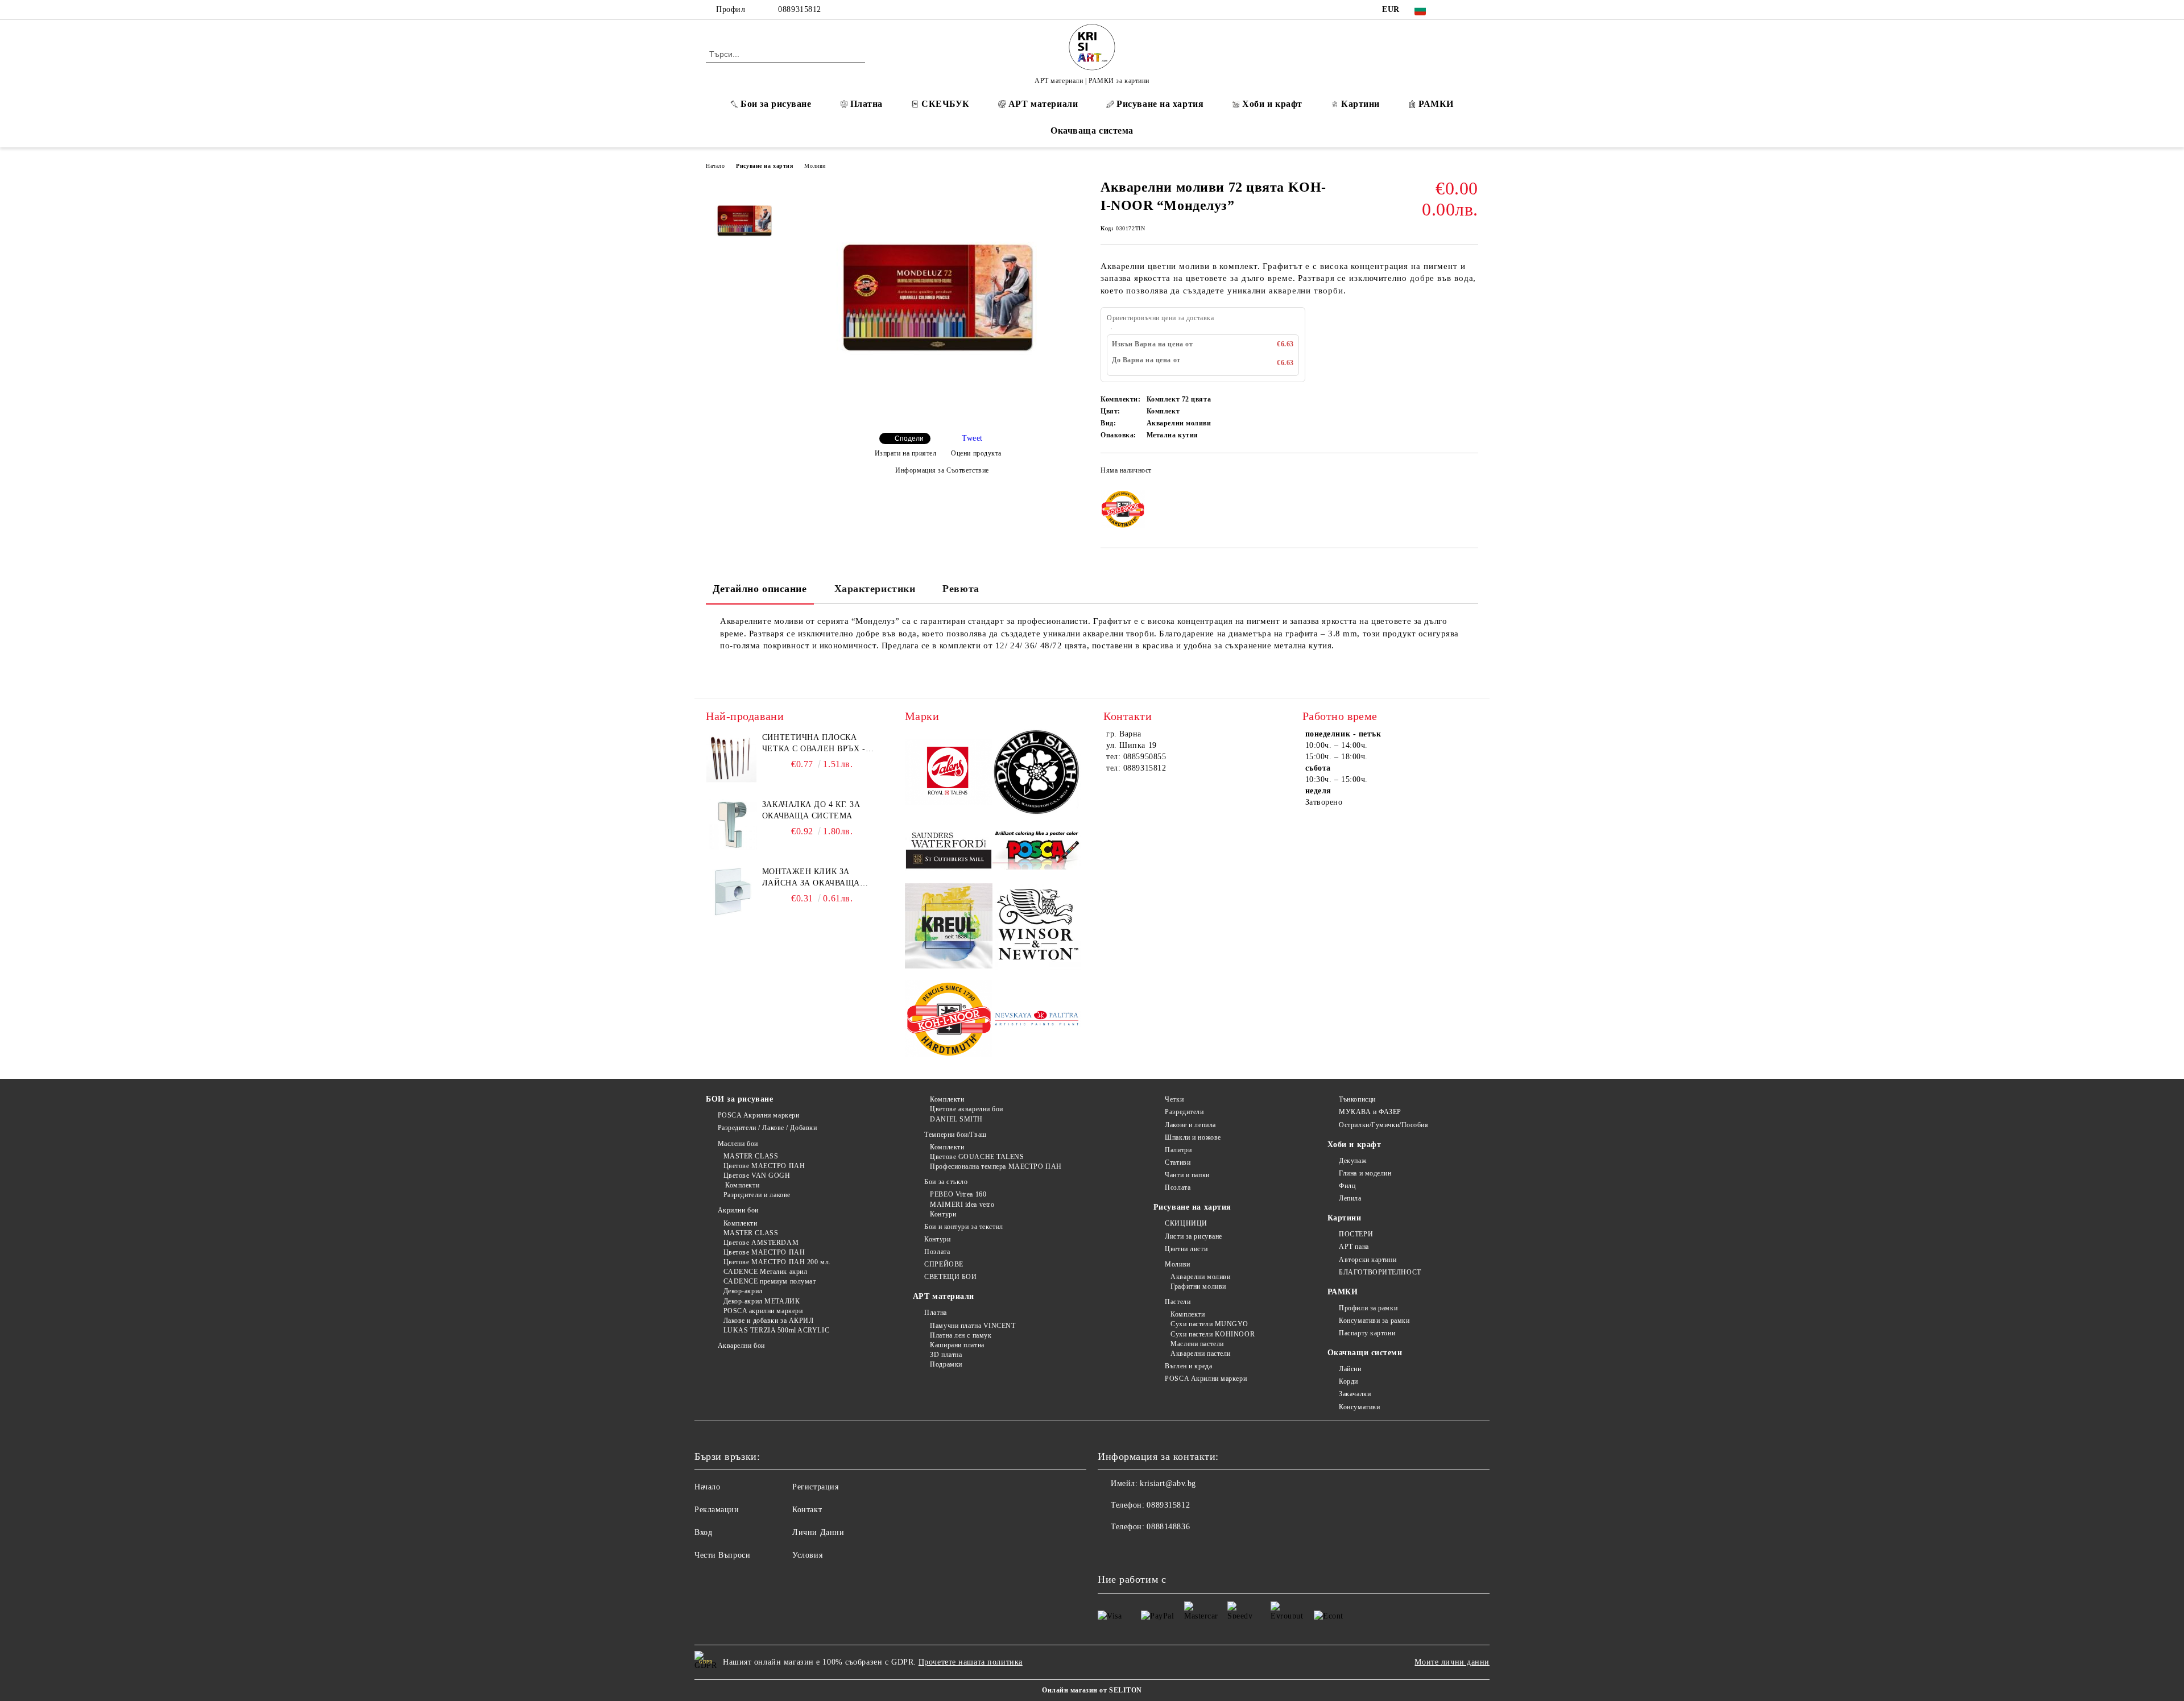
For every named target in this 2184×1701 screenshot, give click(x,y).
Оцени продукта (976, 453)
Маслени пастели (1197, 1344)
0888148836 (1168, 1527)
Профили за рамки (1368, 1308)
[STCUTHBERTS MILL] (949, 851)
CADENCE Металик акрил (765, 1272)
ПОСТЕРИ (1356, 1234)
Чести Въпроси (722, 1555)
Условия (807, 1555)
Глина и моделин (1365, 1173)
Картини (1360, 104)
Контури (943, 1214)
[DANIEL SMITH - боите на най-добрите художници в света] (1037, 774)
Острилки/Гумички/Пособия (1383, 1125)
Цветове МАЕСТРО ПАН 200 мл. (777, 1262)
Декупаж (1352, 1161)
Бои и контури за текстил (963, 1227)
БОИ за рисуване (739, 1099)
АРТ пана (1354, 1247)
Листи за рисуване (1194, 1236)
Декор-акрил (743, 1291)
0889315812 (800, 9)
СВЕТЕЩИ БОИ (950, 1277)
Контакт (807, 1510)
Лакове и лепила (1190, 1125)
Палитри (1178, 1150)
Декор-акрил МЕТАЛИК (762, 1301)
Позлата (937, 1252)
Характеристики (875, 589)
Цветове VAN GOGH (757, 1176)
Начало (715, 166)
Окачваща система (1092, 131)
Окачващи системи (1365, 1353)
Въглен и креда (1188, 1366)
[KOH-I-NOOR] (949, 1021)
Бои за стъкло (946, 1182)
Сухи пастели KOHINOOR (1213, 1334)
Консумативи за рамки (1374, 1321)
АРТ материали (1043, 104)
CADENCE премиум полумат (770, 1281)
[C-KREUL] (949, 928)
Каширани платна (957, 1345)
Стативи (1178, 1162)
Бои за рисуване (776, 104)
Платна (866, 104)
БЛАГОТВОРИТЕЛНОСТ (1380, 1272)
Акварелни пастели (1201, 1354)
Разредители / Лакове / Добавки (767, 1128)
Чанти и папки (1187, 1175)
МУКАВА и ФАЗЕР (1370, 1112)
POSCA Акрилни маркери (758, 1115)
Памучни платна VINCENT (973, 1326)
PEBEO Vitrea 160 (958, 1194)
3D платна (946, 1355)
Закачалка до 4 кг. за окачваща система (811, 810)
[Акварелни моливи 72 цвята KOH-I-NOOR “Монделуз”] (938, 414)
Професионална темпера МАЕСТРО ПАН (996, 1166)
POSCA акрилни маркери (763, 1311)
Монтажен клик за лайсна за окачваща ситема (811, 878)
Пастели (1178, 1302)
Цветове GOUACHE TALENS (977, 1157)
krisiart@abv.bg (1168, 1483)
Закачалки (1355, 1394)
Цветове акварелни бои (967, 1109)
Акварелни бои (741, 1346)
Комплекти (741, 1185)
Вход (703, 1532)
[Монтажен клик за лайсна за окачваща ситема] (731, 892)
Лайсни (1350, 1369)
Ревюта (961, 589)
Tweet (972, 438)
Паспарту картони (1367, 1333)
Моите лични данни (1452, 1662)
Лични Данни (818, 1532)
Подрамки (946, 1364)
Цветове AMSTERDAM (761, 1243)
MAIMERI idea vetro (962, 1205)
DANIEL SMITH (956, 1119)
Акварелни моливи (1200, 1277)
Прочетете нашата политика (971, 1662)
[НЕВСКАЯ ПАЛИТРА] (1037, 1020)
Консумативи (1359, 1407)
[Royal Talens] (949, 773)
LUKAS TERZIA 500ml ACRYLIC (776, 1330)
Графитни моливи (1198, 1286)
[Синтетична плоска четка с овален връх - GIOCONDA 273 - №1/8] (731, 758)
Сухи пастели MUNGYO (1209, 1324)
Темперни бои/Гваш (955, 1135)
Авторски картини (1368, 1260)
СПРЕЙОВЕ (944, 1264)
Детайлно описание (760, 589)
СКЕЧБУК (946, 104)
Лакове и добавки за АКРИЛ (769, 1321)
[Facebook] (1455, 10)
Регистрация (815, 1487)
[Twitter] (1472, 10)
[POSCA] (1037, 851)
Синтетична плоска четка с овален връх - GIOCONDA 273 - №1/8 (814, 744)
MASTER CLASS (751, 1156)
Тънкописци (1357, 1099)
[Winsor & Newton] (1037, 928)
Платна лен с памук (961, 1335)
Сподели (909, 438)
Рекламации (717, 1510)
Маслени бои (738, 1144)
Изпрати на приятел (906, 453)
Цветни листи (1186, 1249)
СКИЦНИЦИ (1186, 1223)
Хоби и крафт (1272, 104)
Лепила (1350, 1198)
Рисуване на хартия (1160, 104)
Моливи (815, 166)
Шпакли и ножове (1193, 1137)
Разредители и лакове (757, 1195)
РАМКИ (1436, 104)
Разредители (1184, 1112)
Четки (1174, 1099)
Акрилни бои (738, 1210)
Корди (1349, 1381)
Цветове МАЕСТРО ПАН (764, 1166)
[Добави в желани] (1470, 474)
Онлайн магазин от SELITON (1092, 1690)
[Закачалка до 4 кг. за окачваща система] (731, 825)
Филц (1347, 1186)
